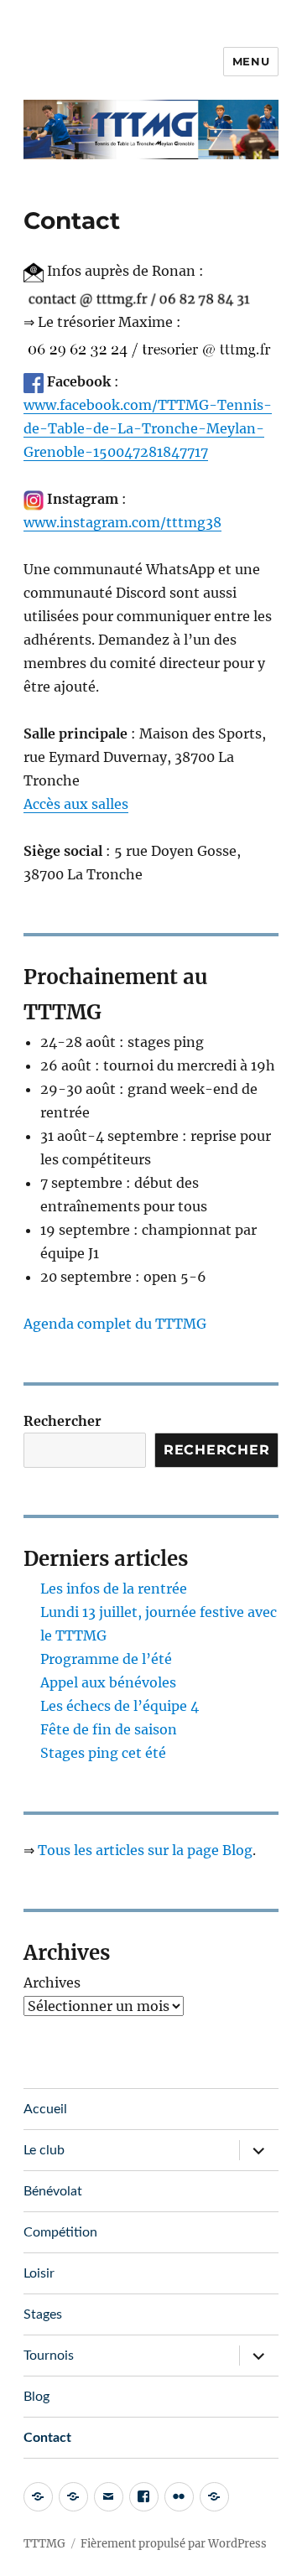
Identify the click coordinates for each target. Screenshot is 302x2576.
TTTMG (44, 2544)
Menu (251, 61)
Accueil (45, 2109)
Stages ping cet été (103, 1753)
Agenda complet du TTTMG (115, 1324)
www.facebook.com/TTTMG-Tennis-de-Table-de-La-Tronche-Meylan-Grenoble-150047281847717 (148, 428)
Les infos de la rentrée (114, 1589)
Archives (52, 1983)
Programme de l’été (106, 1659)
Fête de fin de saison (109, 1729)
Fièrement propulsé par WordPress (174, 2544)
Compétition (60, 2232)
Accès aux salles (76, 804)
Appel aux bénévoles (108, 1682)
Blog (36, 2397)
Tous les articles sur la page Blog (145, 1850)
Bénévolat (53, 2191)
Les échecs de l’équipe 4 (120, 1706)
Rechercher (62, 1421)
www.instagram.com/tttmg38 (122, 522)
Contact (47, 2438)
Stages (43, 2314)
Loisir (39, 2273)
